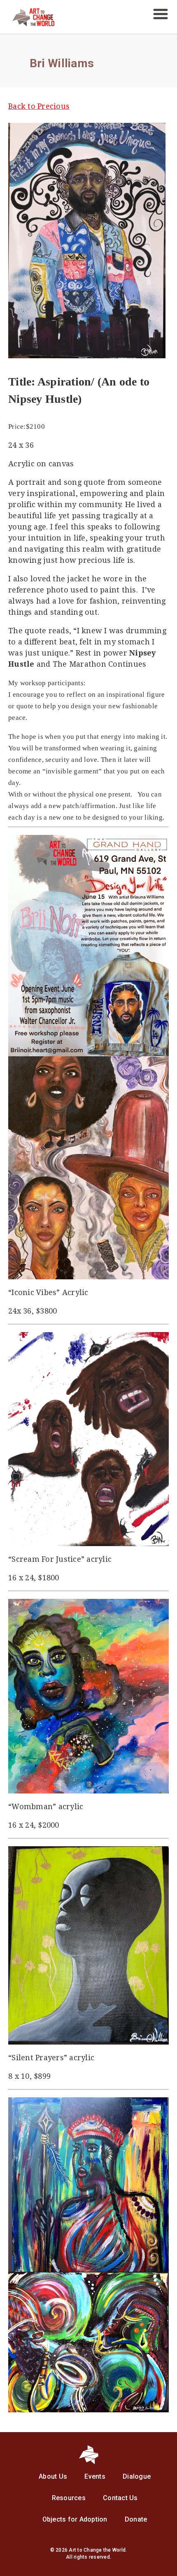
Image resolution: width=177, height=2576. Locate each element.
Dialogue (137, 2476)
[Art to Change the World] (27, 24)
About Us (53, 2476)
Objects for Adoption (75, 2519)
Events (95, 2476)
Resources (69, 2498)
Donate (136, 2519)
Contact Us (120, 2498)
